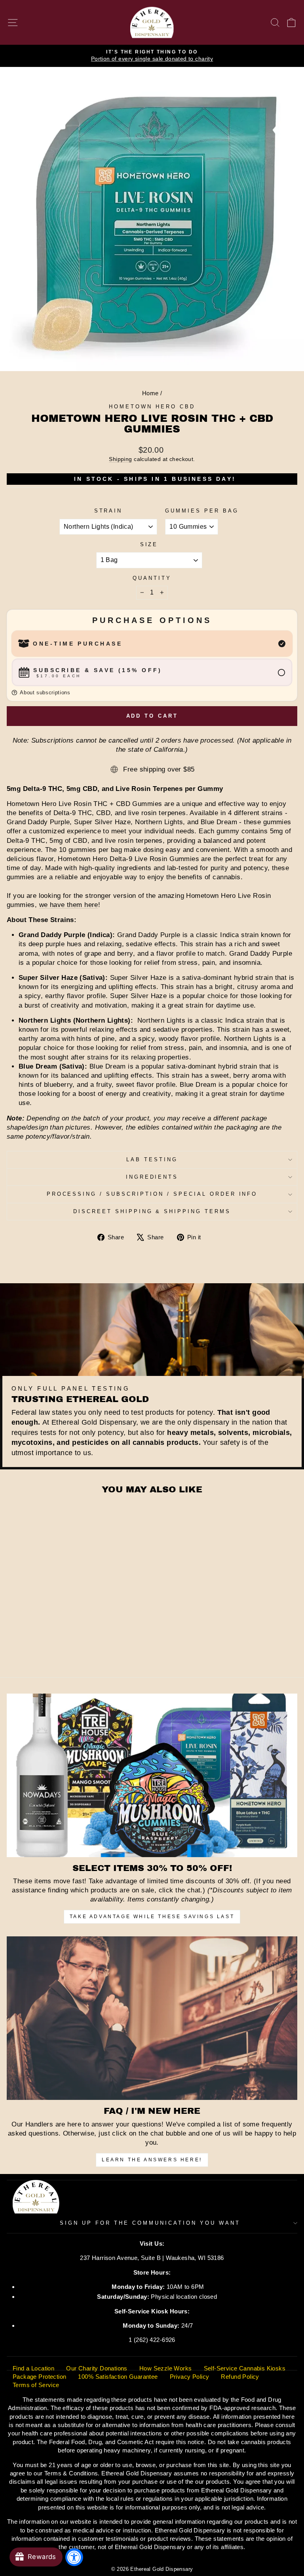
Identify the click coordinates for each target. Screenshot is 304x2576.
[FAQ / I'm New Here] (152, 2018)
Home (150, 393)
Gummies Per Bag (202, 511)
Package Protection (39, 2377)
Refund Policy (240, 2377)
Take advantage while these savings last (152, 1917)
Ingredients (152, 1177)
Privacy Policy (190, 2377)
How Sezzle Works (166, 2368)
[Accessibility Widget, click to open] (74, 2557)
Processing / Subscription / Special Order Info (152, 1194)
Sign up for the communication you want (150, 2223)
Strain (108, 511)
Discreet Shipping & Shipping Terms (152, 1211)
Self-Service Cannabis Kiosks (245, 2368)
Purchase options (152, 620)
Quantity (152, 578)
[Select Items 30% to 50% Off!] (152, 1775)
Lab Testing (152, 1159)
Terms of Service (36, 2385)
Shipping (120, 459)
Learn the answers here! (152, 2160)
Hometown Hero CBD (152, 407)
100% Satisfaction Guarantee (118, 2377)
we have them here (69, 905)
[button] (152, 693)
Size (149, 544)
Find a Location (33, 2368)
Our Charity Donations (97, 2368)
